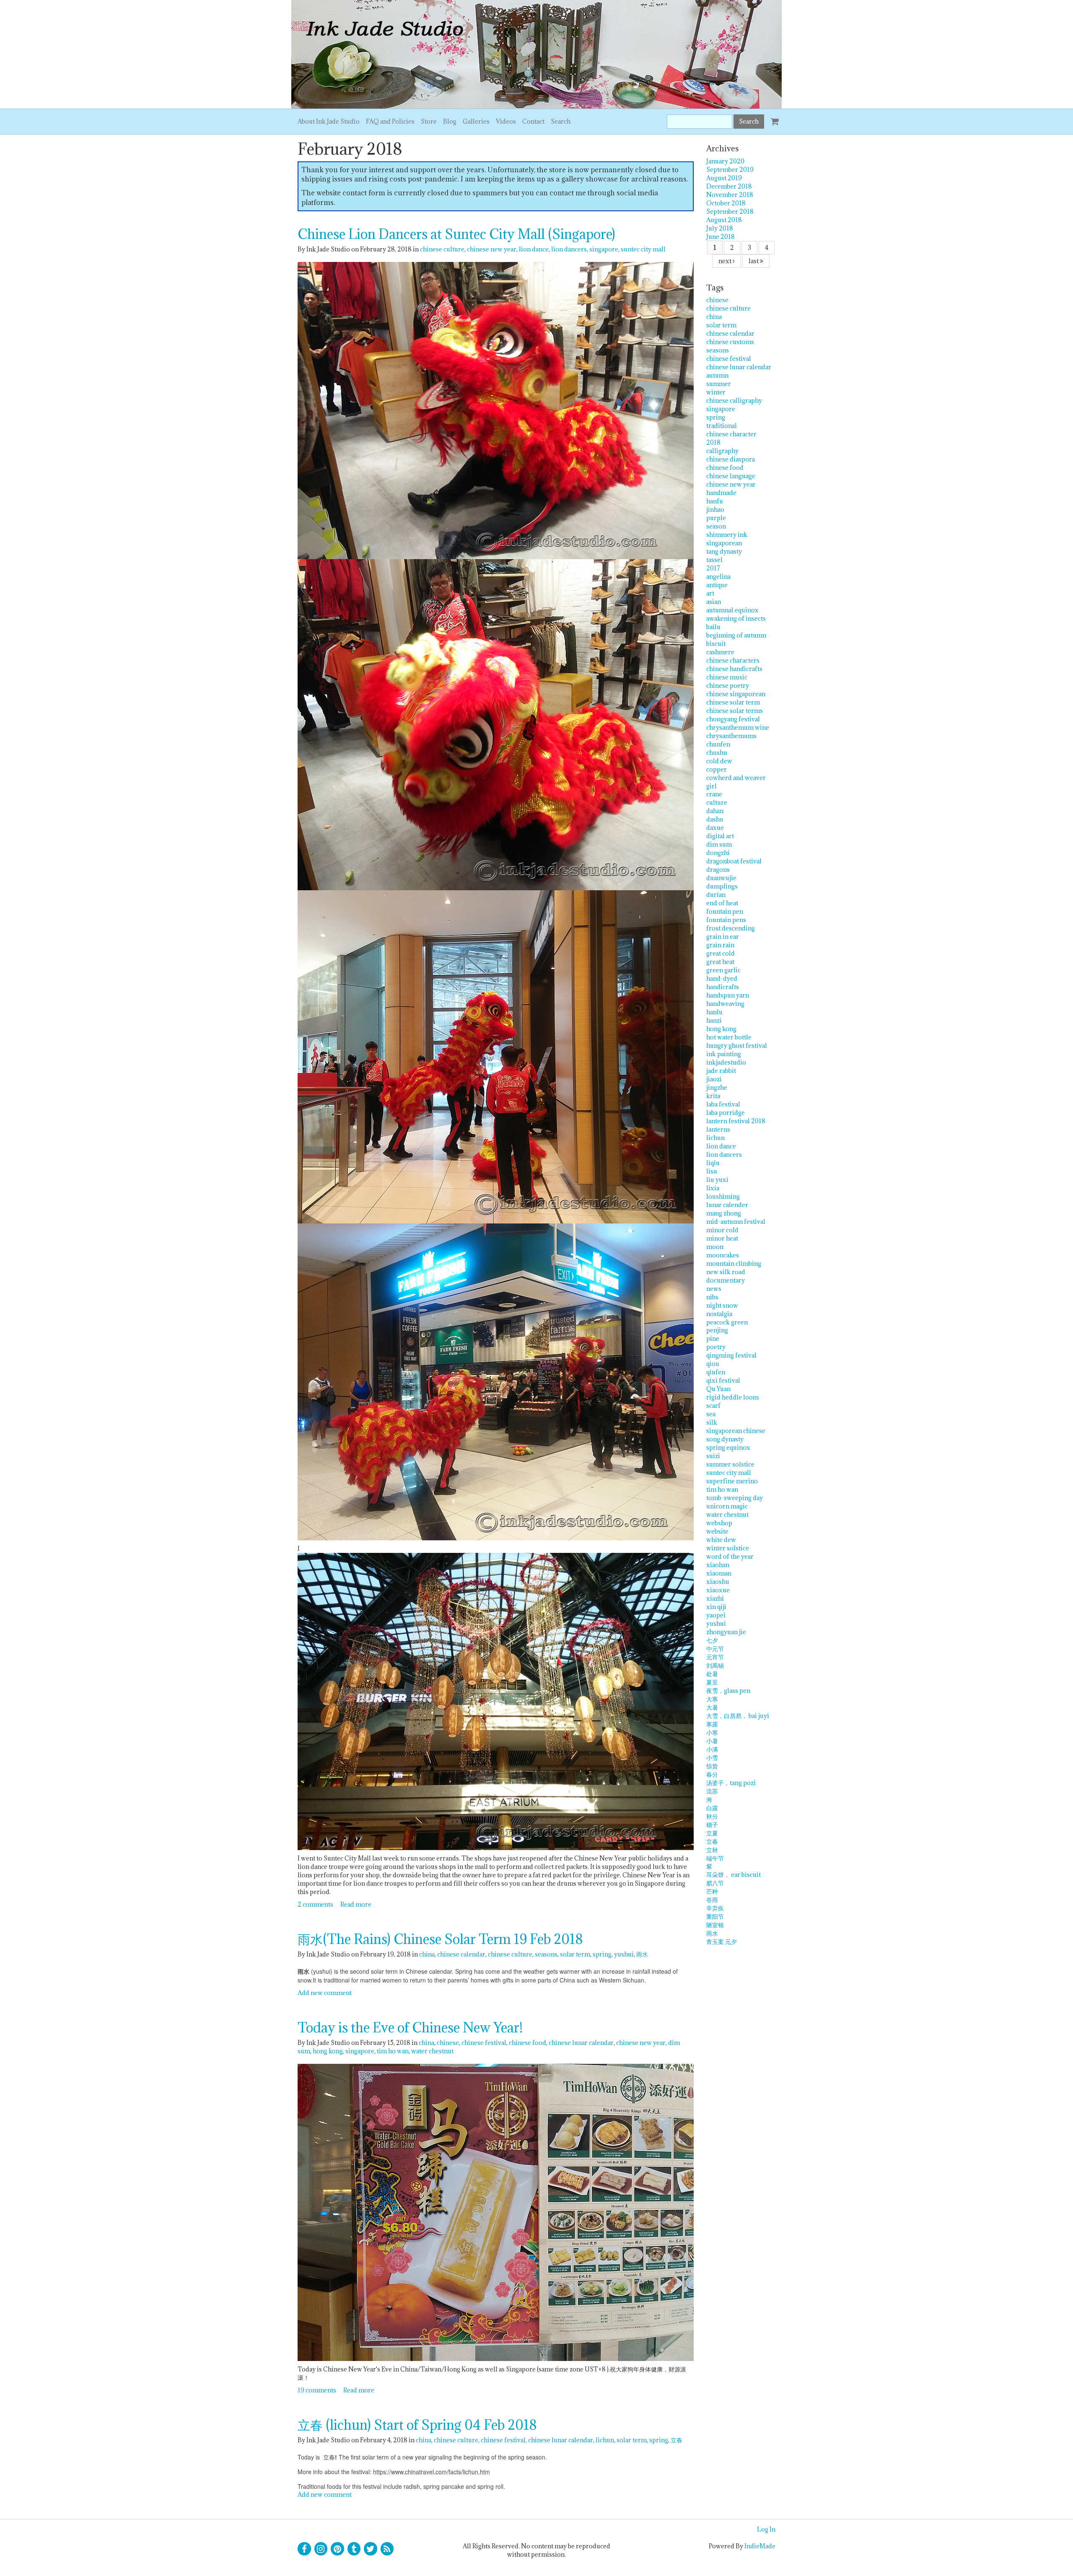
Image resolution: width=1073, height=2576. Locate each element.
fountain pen (725, 911)
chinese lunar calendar (581, 2043)
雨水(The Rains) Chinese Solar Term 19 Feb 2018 (440, 1939)
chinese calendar (461, 1954)
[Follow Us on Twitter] (371, 2549)
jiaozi (714, 1079)
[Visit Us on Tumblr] (354, 2549)
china (427, 1954)
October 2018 (726, 203)
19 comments (317, 2390)
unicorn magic (727, 1506)
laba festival (723, 1104)
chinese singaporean (736, 694)
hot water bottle (729, 1037)
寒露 (712, 1724)
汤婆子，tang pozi (731, 1783)
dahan (715, 811)
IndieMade (760, 2546)
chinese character (731, 434)
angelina (718, 577)
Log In (766, 2529)
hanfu (715, 501)
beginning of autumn (736, 635)
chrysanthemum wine (738, 727)
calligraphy (722, 451)
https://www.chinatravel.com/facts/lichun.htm (432, 2472)
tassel (714, 560)
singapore (604, 249)
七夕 (712, 1640)
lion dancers (569, 249)
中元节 (715, 1649)
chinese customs (730, 342)
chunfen (718, 744)
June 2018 (721, 237)
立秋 (712, 1850)
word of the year (730, 1556)
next (726, 261)
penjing (717, 1330)
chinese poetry (728, 685)
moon (715, 1247)
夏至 (712, 1682)
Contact (533, 121)
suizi (713, 1456)
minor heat (722, 1238)
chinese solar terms (735, 711)
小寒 (712, 1732)
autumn (717, 375)
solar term (575, 1954)
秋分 (712, 1816)
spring (602, 1954)
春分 (712, 1774)
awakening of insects (736, 618)
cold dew (719, 761)
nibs (712, 1297)
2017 (713, 568)
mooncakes (723, 1255)
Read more (356, 1904)
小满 (712, 1749)
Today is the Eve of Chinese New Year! (410, 2028)
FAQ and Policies (390, 121)
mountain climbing (734, 1263)
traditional (722, 426)
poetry (716, 1347)
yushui (624, 1954)
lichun (605, 2440)
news (714, 1289)
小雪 (712, 1758)
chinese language (731, 476)
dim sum (719, 844)
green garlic (723, 970)
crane (714, 794)
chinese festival (484, 2043)
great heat (720, 962)
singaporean (724, 543)
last (754, 261)
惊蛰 (712, 1766)
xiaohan (718, 1565)
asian (714, 602)
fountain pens (726, 920)
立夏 (712, 1833)
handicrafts (723, 987)
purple (716, 518)
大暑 (712, 1707)
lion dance (534, 249)
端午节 (715, 1858)
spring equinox (728, 1447)
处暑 (712, 1674)
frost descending (731, 928)
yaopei (716, 1615)
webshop (719, 1523)
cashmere (720, 652)
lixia (713, 1188)
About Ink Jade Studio (329, 121)
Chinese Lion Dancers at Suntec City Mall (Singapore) (456, 234)
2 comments (315, 1904)
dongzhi (718, 853)
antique (717, 585)
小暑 (712, 1741)
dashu (715, 819)
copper (717, 769)
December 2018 (729, 186)
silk (712, 1422)
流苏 (712, 1791)
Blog (450, 121)
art (710, 593)
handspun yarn (728, 995)
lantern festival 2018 (736, 1121)
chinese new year (492, 249)
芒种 (712, 1891)
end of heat (722, 903)
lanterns (718, 1129)
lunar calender (727, 1205)
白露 (712, 1808)
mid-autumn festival (736, 1222)
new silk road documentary (726, 1276)
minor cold (722, 1230)
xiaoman (719, 1573)
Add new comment (325, 1993)
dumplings (722, 886)
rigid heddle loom (732, 1397)
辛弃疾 (715, 1908)
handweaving (725, 1004)
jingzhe (717, 1087)
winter (716, 392)
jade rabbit (721, 1071)
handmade (721, 493)
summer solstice (730, 1464)
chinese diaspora (731, 459)
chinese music (727, 677)
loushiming (723, 1196)
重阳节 (715, 1916)
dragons (718, 869)
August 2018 (724, 220)
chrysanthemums (731, 736)
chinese (448, 2043)
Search (561, 121)
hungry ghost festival (737, 1046)
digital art (720, 836)
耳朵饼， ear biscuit (733, 1875)
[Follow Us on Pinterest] (337, 2549)
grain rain (720, 945)
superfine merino (732, 1481)
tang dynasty (724, 551)
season (716, 526)
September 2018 (730, 211)
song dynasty (725, 1439)
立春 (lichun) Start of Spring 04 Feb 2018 (417, 2425)
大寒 (712, 1699)
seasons (546, 1954)
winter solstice (728, 1548)
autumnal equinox (732, 610)
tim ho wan (393, 2051)
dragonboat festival (734, 861)
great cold (721, 953)
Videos (506, 121)
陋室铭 (715, 1925)
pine (713, 1339)
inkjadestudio (726, 1062)
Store (429, 121)
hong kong (328, 2051)
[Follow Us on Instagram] (321, 2549)
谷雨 (712, 1900)
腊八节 (715, 1883)
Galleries (476, 121)
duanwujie (721, 878)
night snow (722, 1305)
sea (711, 1414)
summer (719, 384)
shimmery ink (727, 535)
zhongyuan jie (726, 1632)
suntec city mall (643, 249)
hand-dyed (722, 978)
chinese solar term (733, 702)
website (717, 1531)
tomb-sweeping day (735, 1498)
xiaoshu (718, 1582)
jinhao (715, 509)
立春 (676, 2440)
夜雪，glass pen (728, 1691)
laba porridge (726, 1113)
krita (713, 1096)
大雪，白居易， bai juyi (738, 1716)
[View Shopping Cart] (773, 118)
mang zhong (724, 1213)
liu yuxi (717, 1180)
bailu (713, 627)
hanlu (714, 1012)
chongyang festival (733, 719)
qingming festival (731, 1355)
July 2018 (720, 228)
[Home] (536, 54)
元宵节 (715, 1657)
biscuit (716, 644)
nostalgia (719, 1314)
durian (716, 895)
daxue (715, 828)
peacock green (727, 1322)
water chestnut (432, 2051)
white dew (721, 1540)
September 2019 (730, 170)
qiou (713, 1364)
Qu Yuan (718, 1389)
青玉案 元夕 (722, 1942)
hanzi (714, 1020)
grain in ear (723, 937)
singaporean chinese (736, 1431)
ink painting (724, 1054)
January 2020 (725, 161)
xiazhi (715, 1598)
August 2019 (724, 178)
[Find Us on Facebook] (304, 2549)
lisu (712, 1171)
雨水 (642, 1954)
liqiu (713, 1163)
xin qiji (716, 1607)
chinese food (527, 2043)
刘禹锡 (715, 1665)
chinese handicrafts (734, 669)
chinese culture (442, 249)
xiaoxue (718, 1590)
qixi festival (723, 1380)
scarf (713, 1406)
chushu (717, 753)
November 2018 (730, 195)
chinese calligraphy (734, 400)
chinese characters (733, 660)
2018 (713, 442)
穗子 (712, 1825)
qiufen (716, 1372)
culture (717, 802)
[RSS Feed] (387, 2549)
